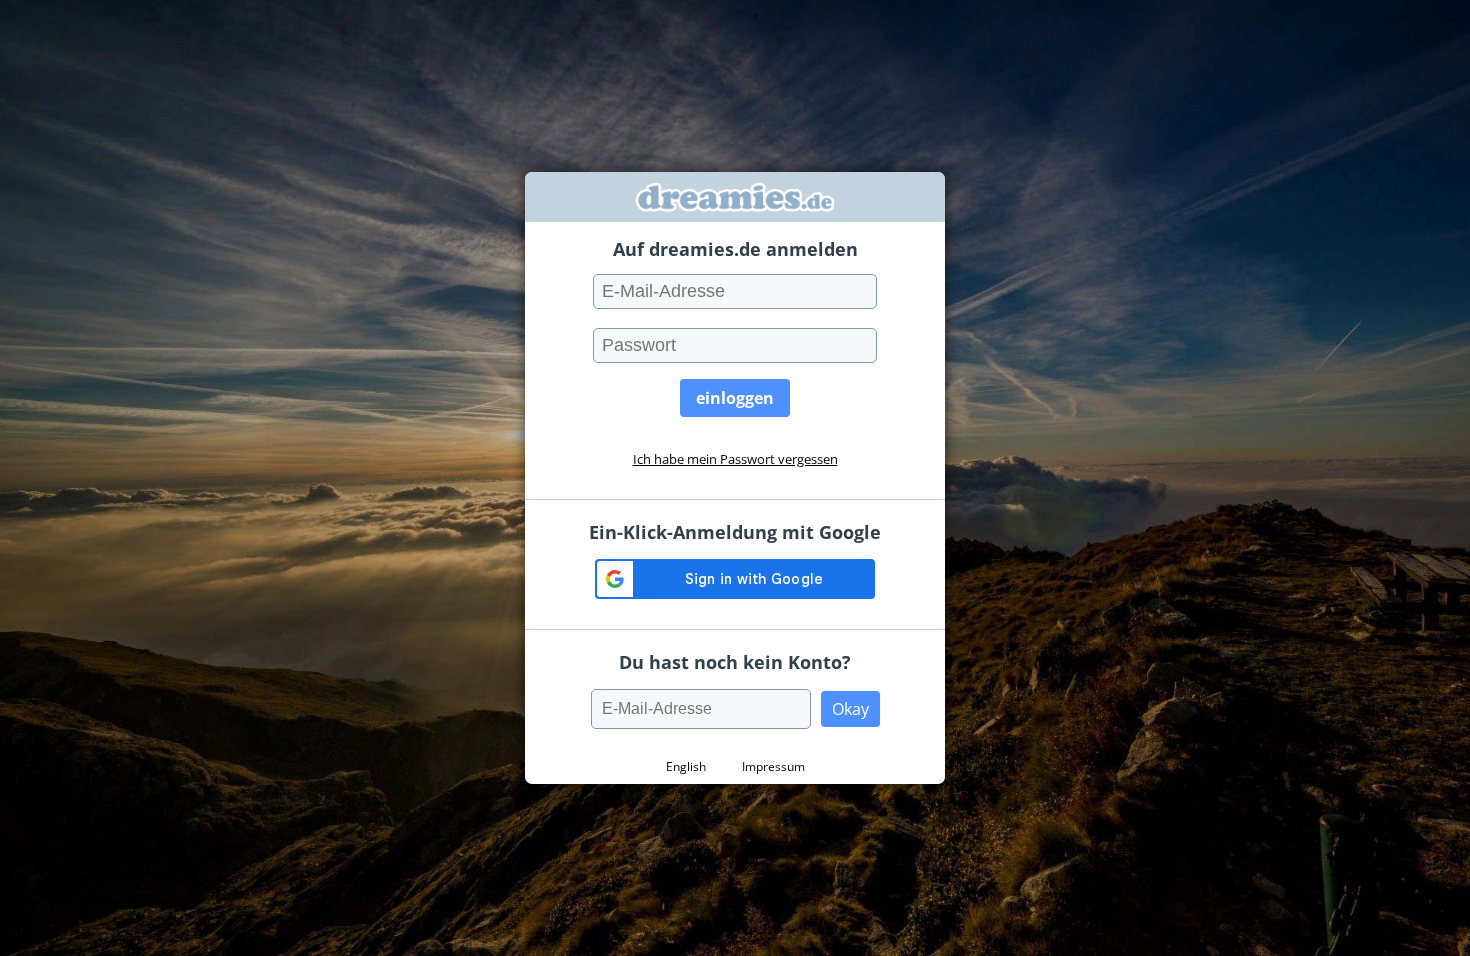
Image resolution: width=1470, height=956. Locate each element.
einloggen (735, 398)
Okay (850, 709)
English (686, 766)
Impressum (773, 766)
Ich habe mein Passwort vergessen (735, 459)
